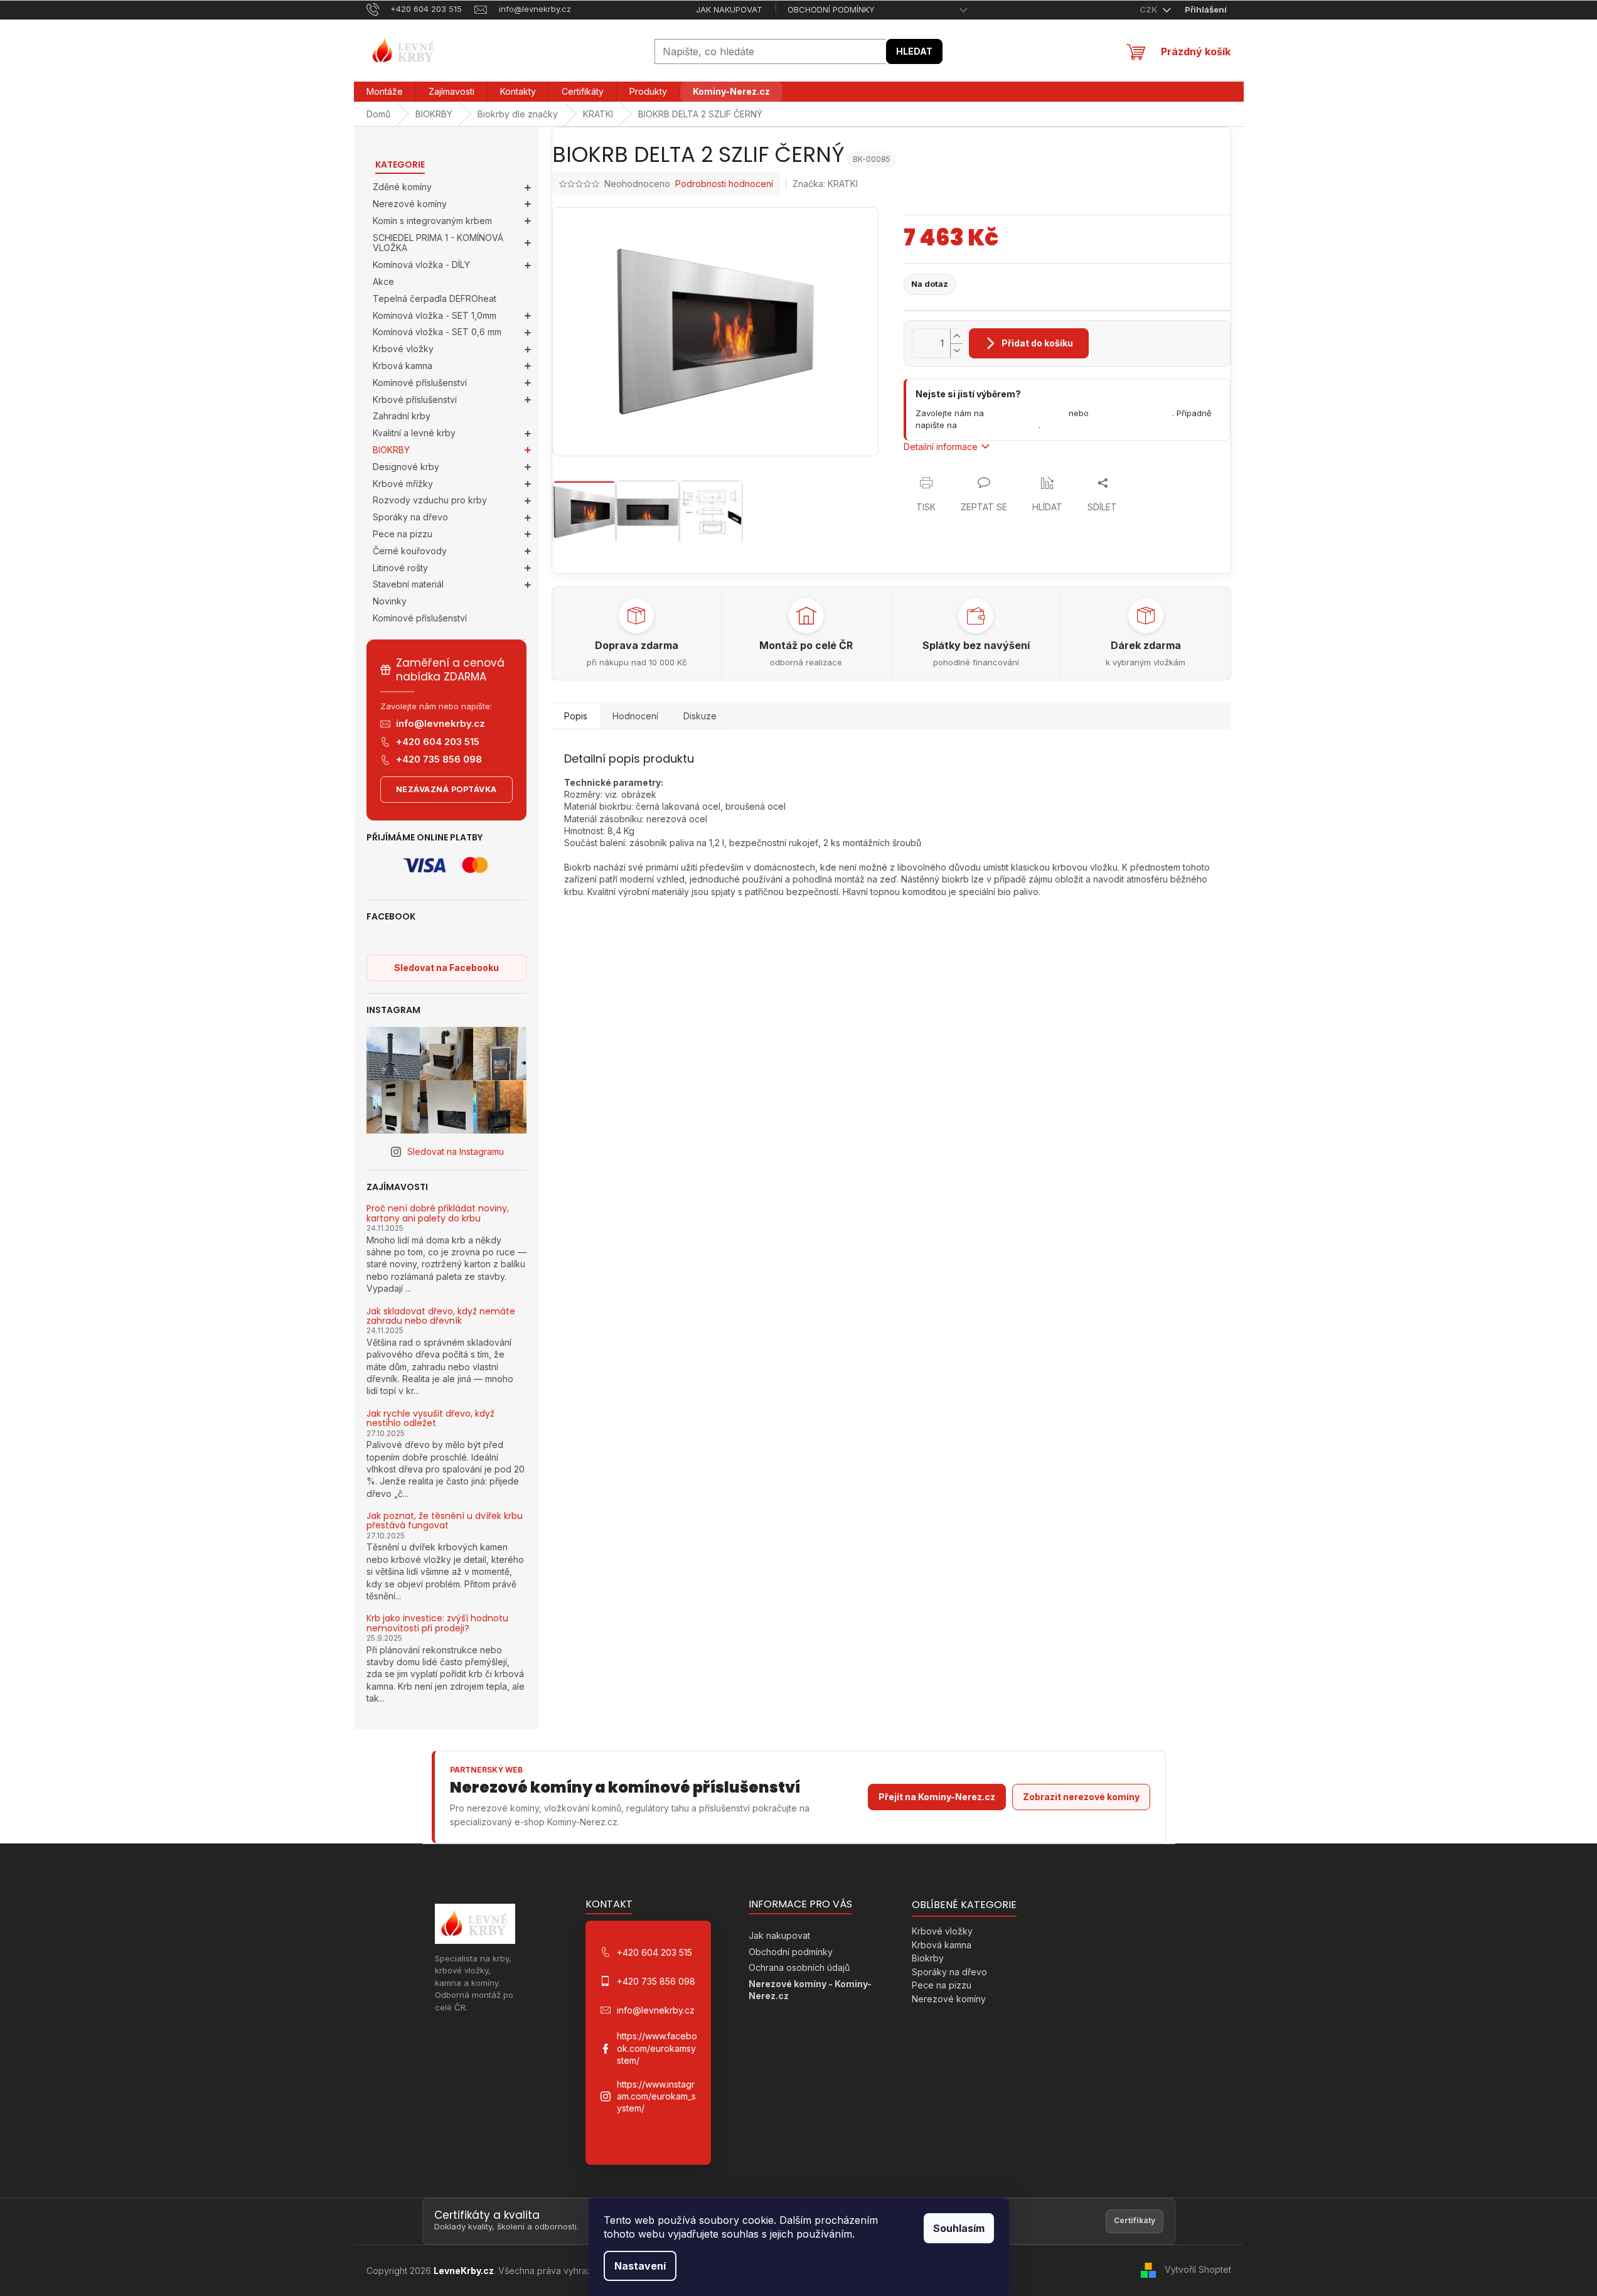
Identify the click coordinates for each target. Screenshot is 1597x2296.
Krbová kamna (403, 366)
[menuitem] (385, 92)
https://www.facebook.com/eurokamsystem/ (657, 2048)
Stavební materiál (408, 584)
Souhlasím (959, 2228)
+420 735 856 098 (439, 759)
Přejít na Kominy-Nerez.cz (937, 1797)
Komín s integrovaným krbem (432, 221)
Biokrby (928, 1958)
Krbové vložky (403, 349)
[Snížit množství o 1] (956, 351)
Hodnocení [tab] (635, 716)
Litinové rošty (400, 568)
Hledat (914, 51)
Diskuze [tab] (700, 716)
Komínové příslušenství (420, 383)
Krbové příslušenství (415, 400)
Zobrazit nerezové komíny (1081, 1797)
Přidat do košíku (1037, 343)
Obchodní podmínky (831, 9)
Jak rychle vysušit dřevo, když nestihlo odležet (430, 1419)
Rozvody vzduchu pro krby (430, 500)
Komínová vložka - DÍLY (421, 265)
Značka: (825, 184)
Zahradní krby (402, 416)
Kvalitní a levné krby (414, 433)
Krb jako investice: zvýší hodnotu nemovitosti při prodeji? (437, 1623)
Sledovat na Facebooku (446, 968)
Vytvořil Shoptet (1198, 2269)
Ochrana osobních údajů (799, 1967)
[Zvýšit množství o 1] (956, 336)
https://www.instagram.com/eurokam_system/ (656, 2096)
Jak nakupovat (729, 9)
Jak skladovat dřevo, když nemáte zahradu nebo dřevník (441, 1317)
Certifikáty (1135, 2220)
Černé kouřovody (410, 551)
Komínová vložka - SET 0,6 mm (437, 332)
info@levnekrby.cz (441, 723)
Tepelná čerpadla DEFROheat (435, 298)
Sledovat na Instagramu (456, 1151)
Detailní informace (941, 447)
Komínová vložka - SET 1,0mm (435, 315)
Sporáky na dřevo (410, 517)
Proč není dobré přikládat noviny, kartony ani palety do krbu (438, 1214)
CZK (1150, 9)
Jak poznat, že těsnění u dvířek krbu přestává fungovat (445, 1521)
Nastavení (640, 2266)
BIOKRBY (391, 450)
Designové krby (406, 467)
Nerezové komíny (410, 204)
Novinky (390, 601)
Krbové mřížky (403, 484)
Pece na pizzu (403, 534)
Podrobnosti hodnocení (724, 184)
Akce (383, 282)
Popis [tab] (576, 716)
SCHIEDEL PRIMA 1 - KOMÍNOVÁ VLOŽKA (438, 243)
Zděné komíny (402, 187)
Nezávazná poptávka (446, 789)
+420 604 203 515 (438, 742)
